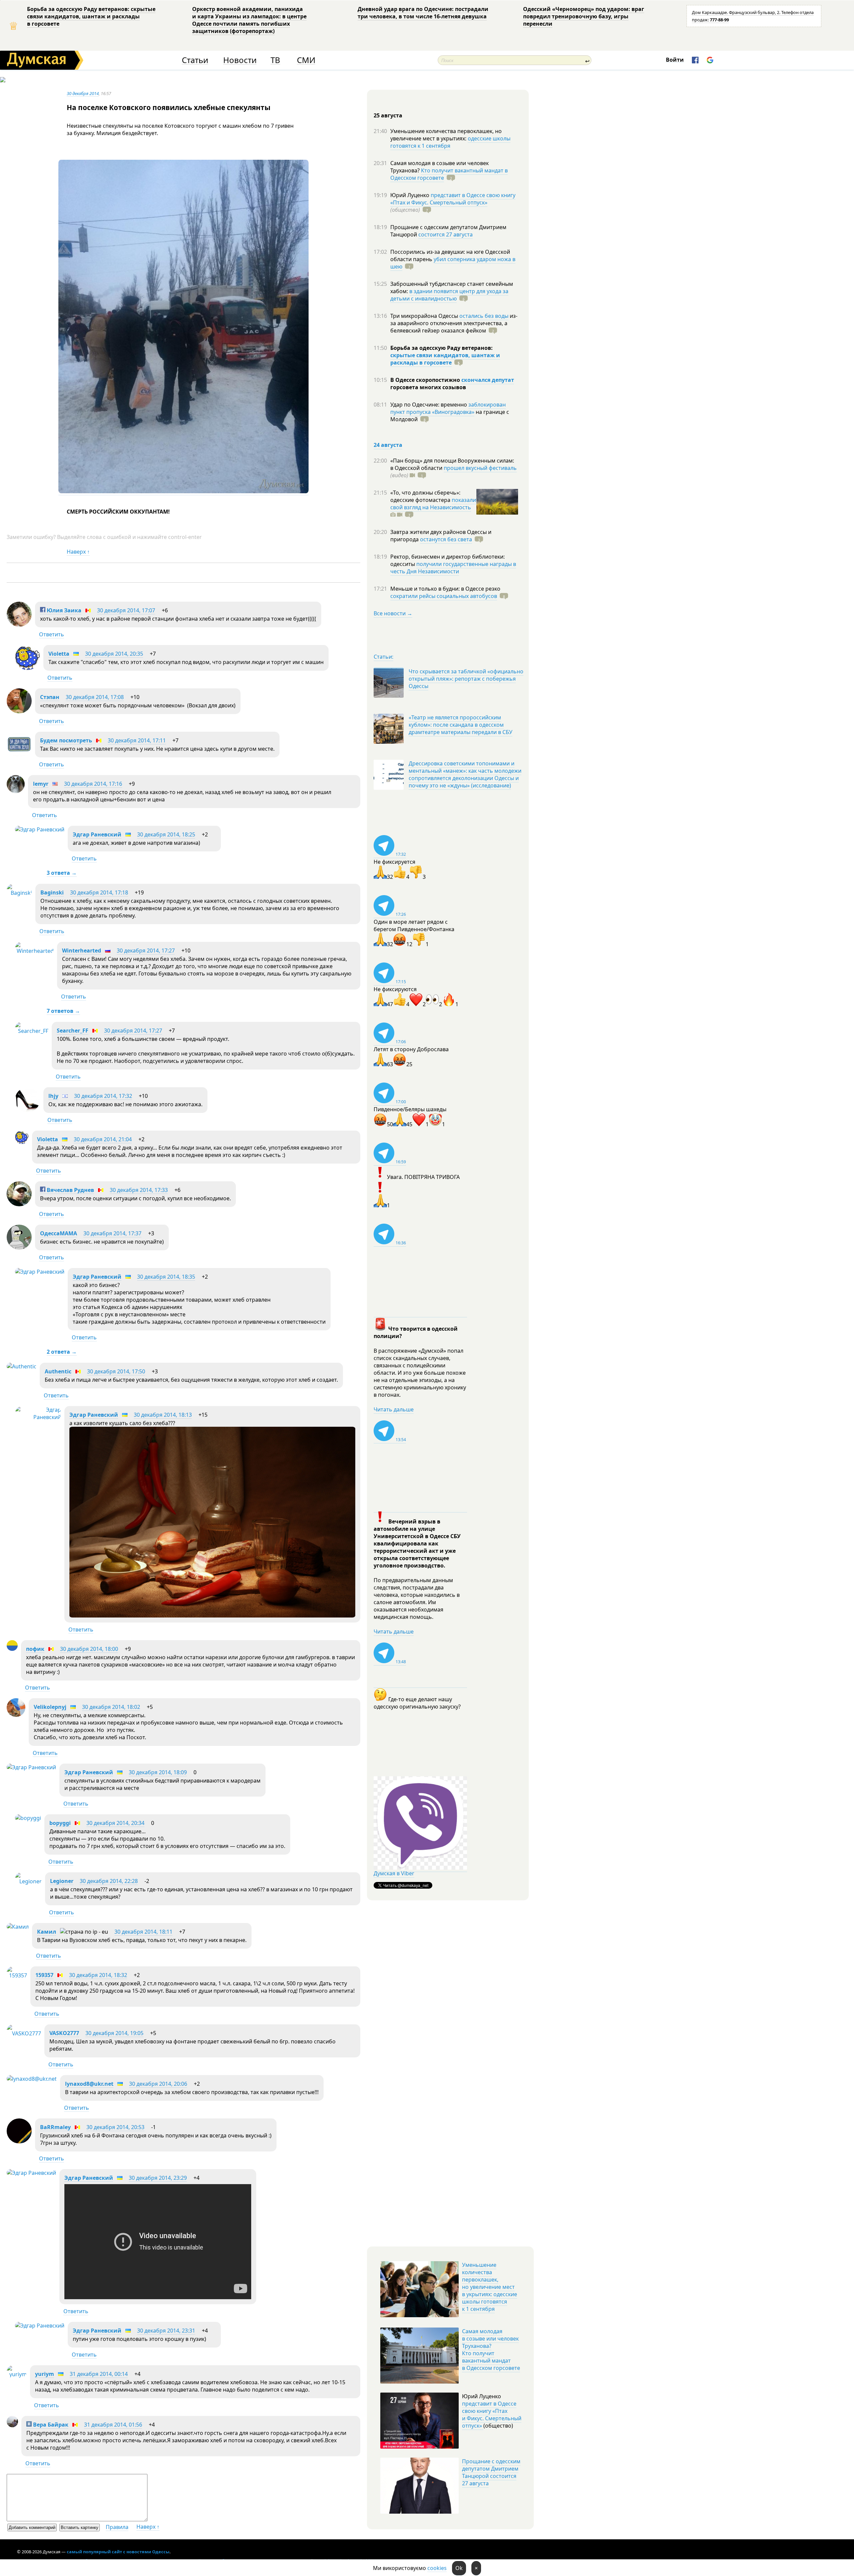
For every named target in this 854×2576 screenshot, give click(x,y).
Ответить (52, 634)
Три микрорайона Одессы (425, 316)
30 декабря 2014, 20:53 (115, 2127)
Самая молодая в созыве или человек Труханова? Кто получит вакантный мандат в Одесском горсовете (491, 2350)
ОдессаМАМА (59, 1233)
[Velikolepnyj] (16, 1715)
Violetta (59, 654)
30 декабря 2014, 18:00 (89, 1649)
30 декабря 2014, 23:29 (158, 2178)
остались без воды (484, 316)
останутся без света (446, 539)
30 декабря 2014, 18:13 (163, 1415)
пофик (35, 1649)
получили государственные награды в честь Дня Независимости (453, 568)
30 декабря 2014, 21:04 (103, 1139)
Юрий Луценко (410, 195)
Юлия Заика (63, 610)
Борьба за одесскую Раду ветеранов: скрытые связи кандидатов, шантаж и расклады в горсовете (91, 16)
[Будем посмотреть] (19, 755)
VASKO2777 (64, 2033)
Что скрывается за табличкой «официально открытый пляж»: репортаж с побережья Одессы (466, 679)
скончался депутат (488, 380)
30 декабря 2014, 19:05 (114, 2033)
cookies (437, 2568)
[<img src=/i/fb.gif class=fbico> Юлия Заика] (19, 625)
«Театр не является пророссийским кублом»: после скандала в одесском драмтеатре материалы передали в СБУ (461, 725)
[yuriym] (17, 2374)
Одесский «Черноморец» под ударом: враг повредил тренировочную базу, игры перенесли (584, 16)
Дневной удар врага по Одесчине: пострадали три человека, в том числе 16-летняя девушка (423, 13)
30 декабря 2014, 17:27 (146, 950)
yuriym (45, 2374)
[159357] (17, 1975)
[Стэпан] (19, 711)
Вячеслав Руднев (70, 1190)
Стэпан (50, 697)
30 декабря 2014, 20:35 (114, 654)
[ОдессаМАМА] (19, 1248)
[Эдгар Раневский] (40, 829)
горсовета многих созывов (428, 387)
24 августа (388, 445)
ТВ (275, 60)
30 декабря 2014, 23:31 (166, 2331)
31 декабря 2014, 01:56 (113, 2425)
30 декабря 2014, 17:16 (93, 784)
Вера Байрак (50, 2425)
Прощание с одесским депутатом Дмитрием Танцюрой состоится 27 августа (491, 2472)
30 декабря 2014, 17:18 (99, 892)
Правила (117, 2527)
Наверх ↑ (78, 552)
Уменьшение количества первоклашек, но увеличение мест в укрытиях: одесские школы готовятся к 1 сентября (490, 2287)
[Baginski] (19, 893)
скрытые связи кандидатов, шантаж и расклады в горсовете (445, 359)
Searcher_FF (73, 1031)
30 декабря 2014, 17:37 (112, 1233)
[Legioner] (28, 1881)
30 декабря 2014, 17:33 (139, 1190)
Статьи (195, 60)
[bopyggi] (28, 1818)
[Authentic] (22, 1366)
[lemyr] (16, 791)
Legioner (62, 1881)
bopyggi (60, 1823)
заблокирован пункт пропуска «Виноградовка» (448, 408)
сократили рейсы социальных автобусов (444, 596)
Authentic (58, 1371)
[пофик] (12, 1649)
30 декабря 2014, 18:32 (98, 1975)
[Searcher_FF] (32, 1031)
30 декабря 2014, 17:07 (126, 610)
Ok (459, 2568)
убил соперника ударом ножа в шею (453, 263)
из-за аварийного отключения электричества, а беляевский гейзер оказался (454, 323)
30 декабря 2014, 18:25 (166, 834)
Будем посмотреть (66, 740)
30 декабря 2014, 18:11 (143, 1932)
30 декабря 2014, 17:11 (137, 740)
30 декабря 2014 (83, 93)
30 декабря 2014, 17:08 (95, 697)
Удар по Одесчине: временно (429, 405)
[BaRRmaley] (19, 2141)
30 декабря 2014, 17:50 (116, 1371)
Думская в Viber (394, 1873)
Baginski (52, 892)
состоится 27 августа (446, 234)
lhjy (53, 1096)
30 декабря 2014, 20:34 (115, 1823)
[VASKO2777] (24, 2033)
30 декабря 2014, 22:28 (109, 1881)
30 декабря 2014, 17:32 (103, 1096)
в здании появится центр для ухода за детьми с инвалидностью (449, 295)
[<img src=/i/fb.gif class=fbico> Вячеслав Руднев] (19, 1204)
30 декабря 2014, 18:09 (158, 1772)
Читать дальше (394, 1409)
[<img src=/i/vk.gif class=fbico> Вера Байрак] (12, 2425)
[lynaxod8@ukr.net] (32, 2079)
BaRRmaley (55, 2127)
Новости (240, 60)
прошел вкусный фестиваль (480, 468)
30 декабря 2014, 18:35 (166, 1277)
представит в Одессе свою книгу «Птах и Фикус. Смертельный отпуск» (453, 199)
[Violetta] (28, 668)
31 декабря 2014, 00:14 (99, 2374)
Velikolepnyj (50, 1707)
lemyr (41, 784)
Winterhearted (82, 950)
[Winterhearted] (34, 951)
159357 (44, 1975)
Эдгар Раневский (97, 834)
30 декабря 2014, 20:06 (158, 2084)
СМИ (306, 60)
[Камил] (18, 1927)
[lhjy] (28, 1110)
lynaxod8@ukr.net (89, 2084)
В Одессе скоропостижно (426, 380)
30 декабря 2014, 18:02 (111, 1707)
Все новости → (393, 613)
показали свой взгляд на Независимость (433, 504)
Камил (47, 1932)
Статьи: (383, 657)
